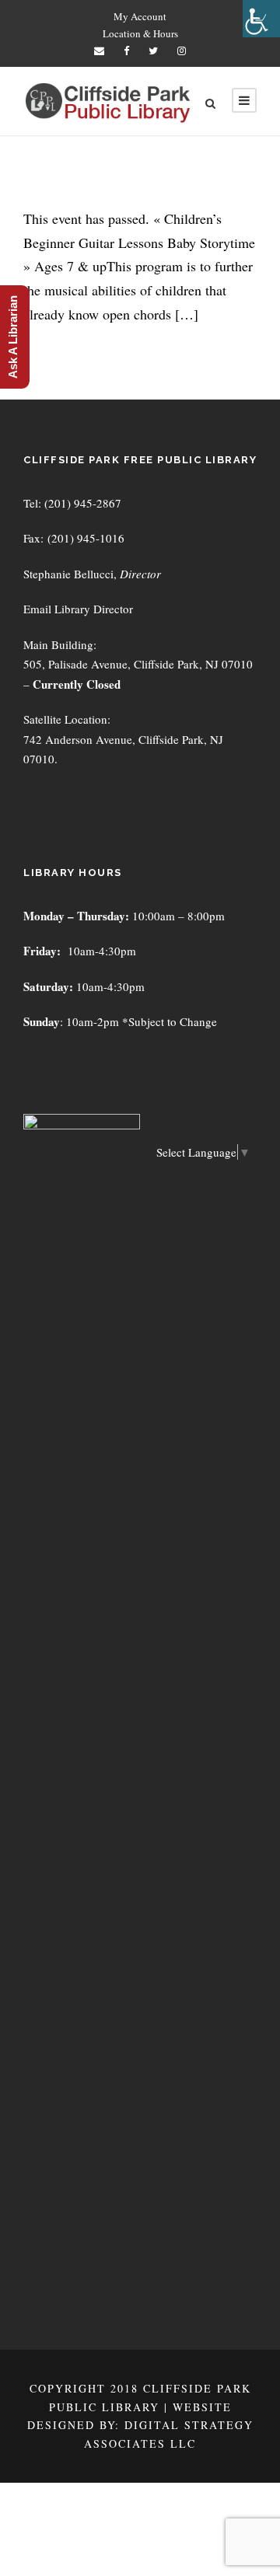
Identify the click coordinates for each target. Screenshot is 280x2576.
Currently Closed (77, 684)
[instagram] (182, 51)
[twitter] (153, 51)
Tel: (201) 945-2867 (72, 503)
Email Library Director (78, 609)
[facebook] (126, 51)
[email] (99, 51)
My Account (140, 16)
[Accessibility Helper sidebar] (261, 19)
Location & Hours (140, 33)
